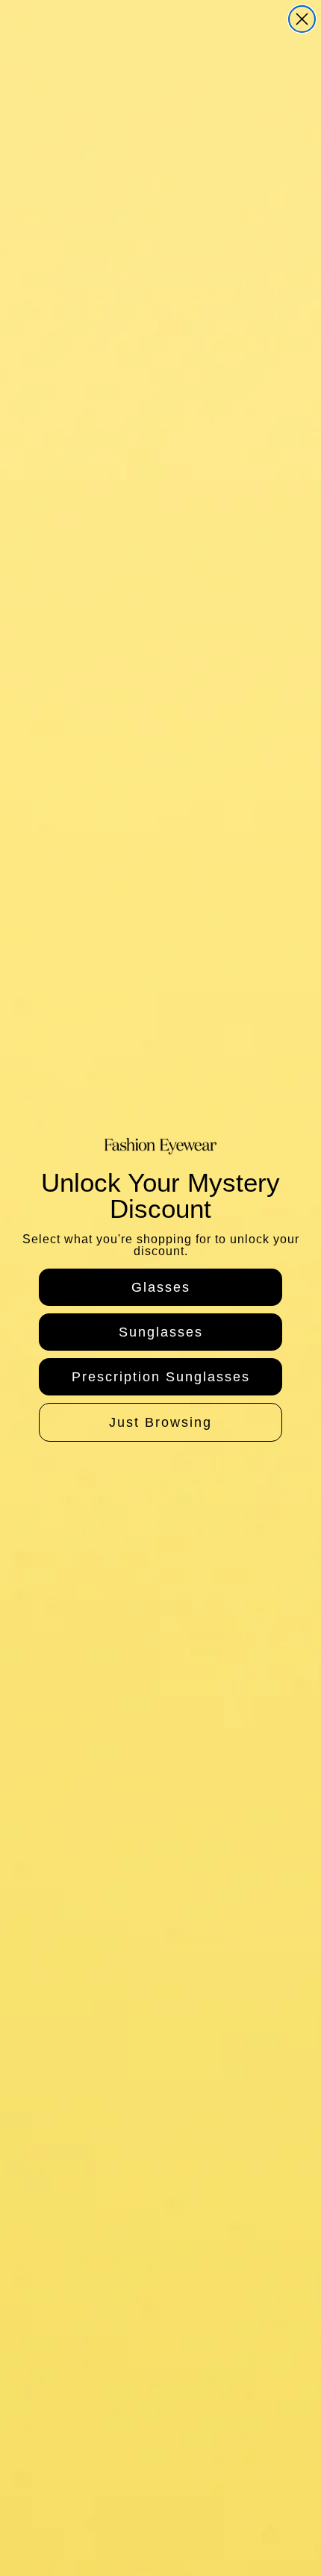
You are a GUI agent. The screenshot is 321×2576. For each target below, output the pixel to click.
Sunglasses (161, 1332)
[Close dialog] (302, 19)
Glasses (161, 1287)
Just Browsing (160, 1422)
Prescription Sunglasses (161, 1377)
